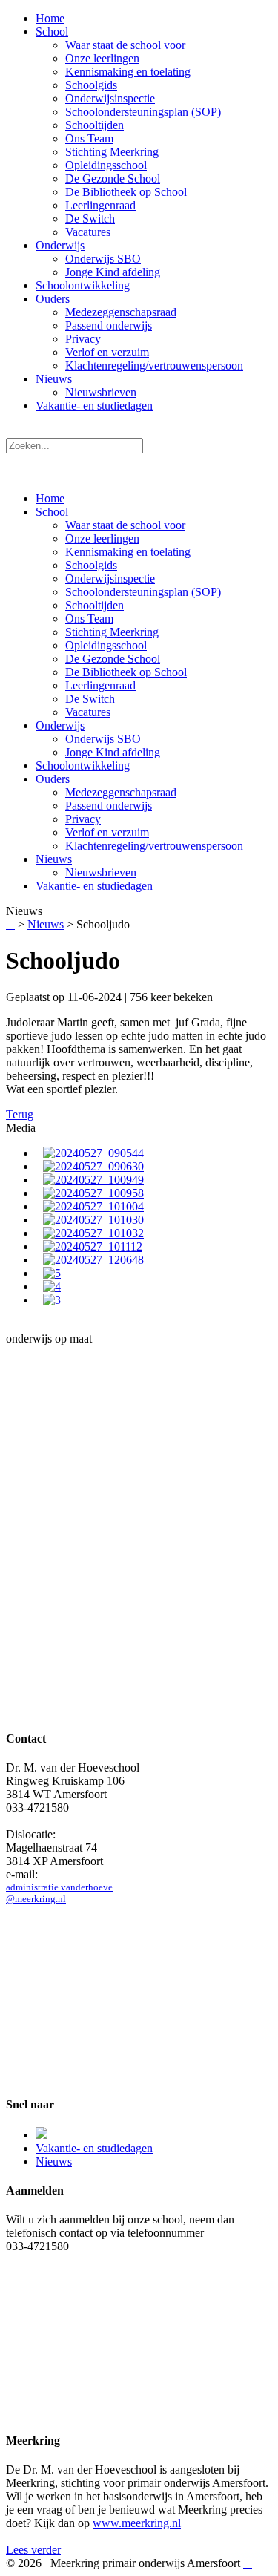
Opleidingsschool (106, 645)
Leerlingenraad (100, 685)
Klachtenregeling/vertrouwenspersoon (154, 846)
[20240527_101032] (93, 1233)
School (52, 512)
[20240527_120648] (93, 1260)
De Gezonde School (113, 659)
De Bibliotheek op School (126, 672)
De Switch (90, 699)
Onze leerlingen (102, 538)
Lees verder (33, 2550)
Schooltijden (95, 605)
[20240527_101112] (93, 1246)
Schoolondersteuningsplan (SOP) (143, 592)
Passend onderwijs (109, 806)
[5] (52, 1273)
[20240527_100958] (93, 1193)
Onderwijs (60, 725)
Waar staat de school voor (125, 525)
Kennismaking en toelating (128, 552)
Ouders (53, 779)
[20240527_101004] (93, 1206)
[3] (52, 1300)
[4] (52, 1287)
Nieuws (54, 859)
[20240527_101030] (93, 1220)
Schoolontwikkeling (83, 766)
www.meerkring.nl (137, 2523)
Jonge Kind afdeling (113, 752)
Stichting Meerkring (112, 632)
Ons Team (89, 619)
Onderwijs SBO (103, 739)
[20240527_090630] (93, 1166)
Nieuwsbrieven (101, 872)
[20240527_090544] (93, 1153)
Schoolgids (91, 565)
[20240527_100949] (93, 1180)
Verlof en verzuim (107, 832)
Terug (20, 1114)
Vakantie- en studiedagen (94, 886)
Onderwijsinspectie (110, 579)
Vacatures (88, 712)
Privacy (83, 819)
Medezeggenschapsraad (121, 792)
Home (50, 498)
